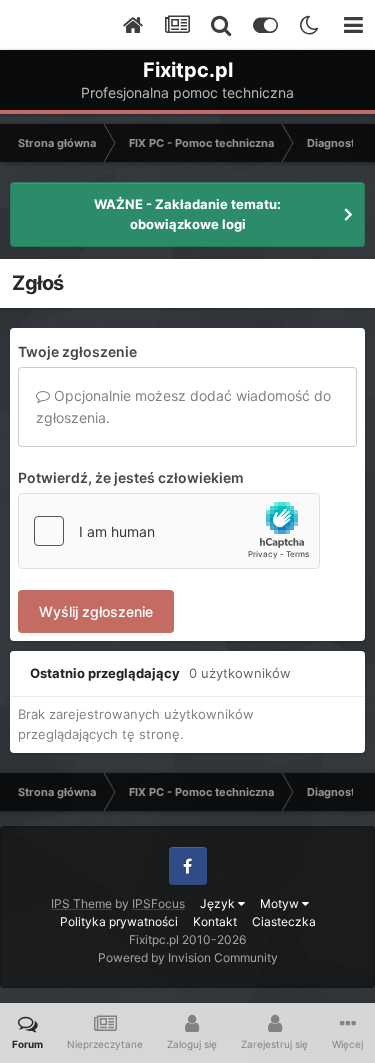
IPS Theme (81, 903)
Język (219, 903)
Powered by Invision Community (188, 957)
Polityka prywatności (119, 921)
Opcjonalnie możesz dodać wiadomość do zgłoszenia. (183, 406)
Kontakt (215, 921)
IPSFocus (158, 903)
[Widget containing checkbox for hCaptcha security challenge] (169, 531)
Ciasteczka (284, 921)
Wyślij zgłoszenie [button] (96, 611)
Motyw (281, 903)
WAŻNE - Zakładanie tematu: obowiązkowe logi (187, 214)
